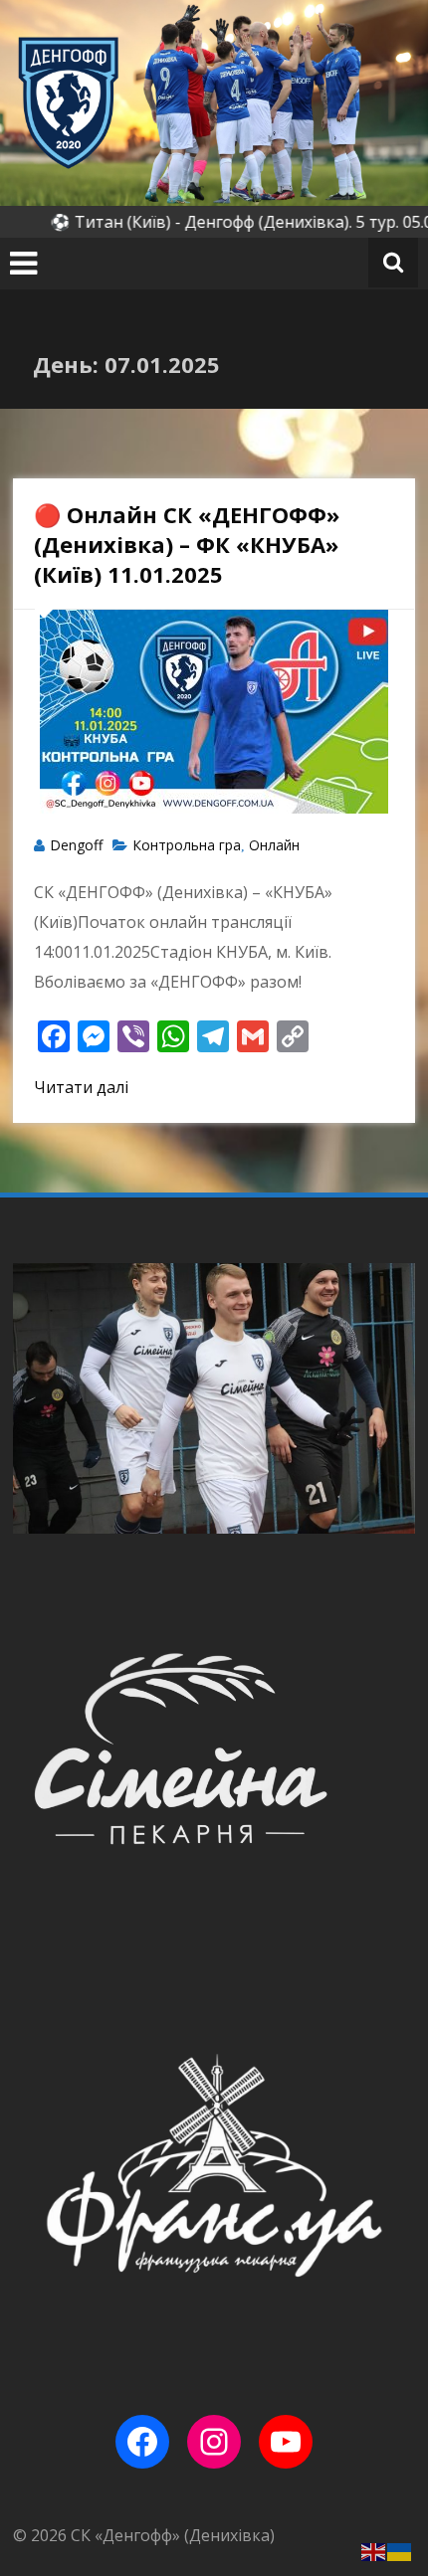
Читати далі (81, 1087)
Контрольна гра (187, 845)
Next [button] (392, 1398)
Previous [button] (36, 1398)
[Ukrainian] (400, 2550)
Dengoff (76, 845)
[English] (374, 2550)
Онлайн (274, 845)
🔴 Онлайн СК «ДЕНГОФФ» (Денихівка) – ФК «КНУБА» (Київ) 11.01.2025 (187, 544)
